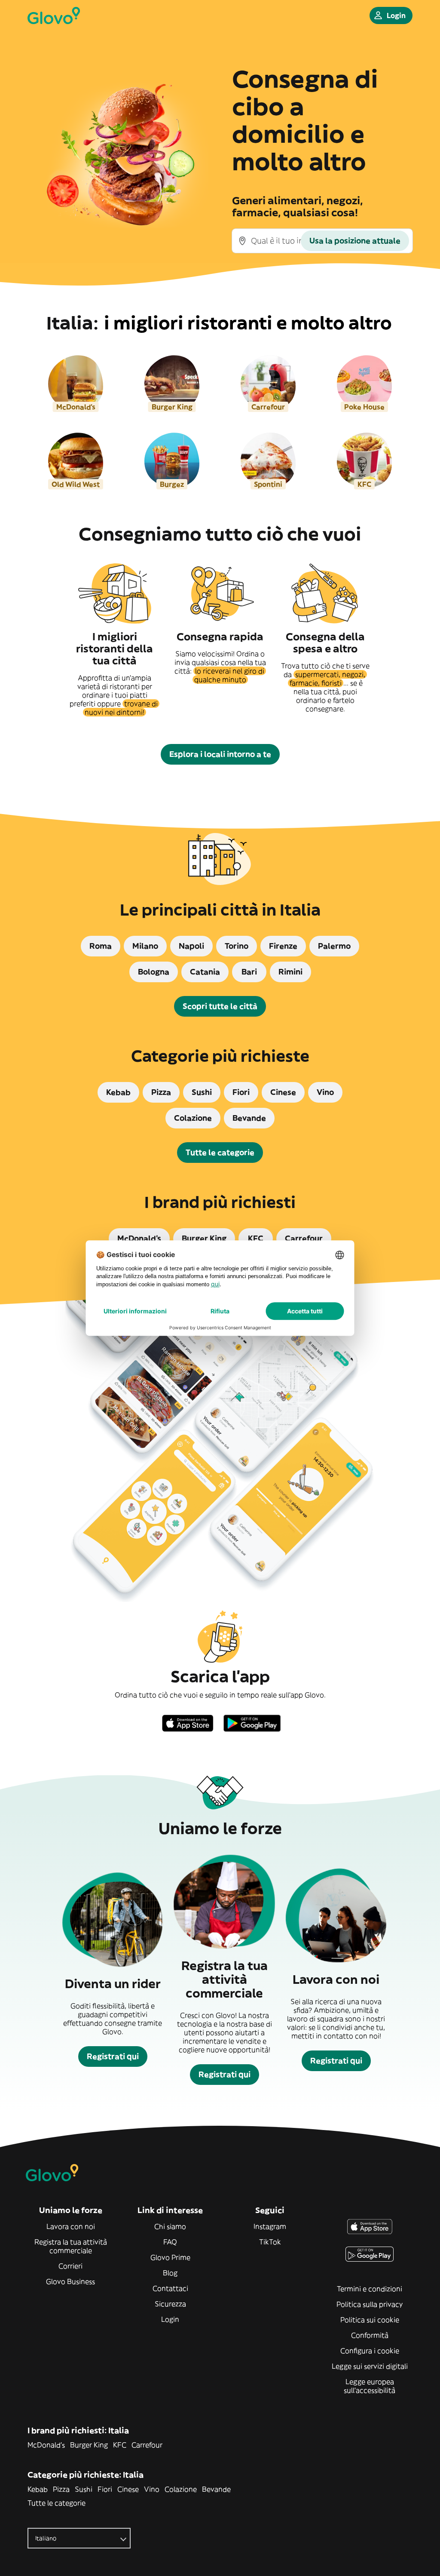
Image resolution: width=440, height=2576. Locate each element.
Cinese (128, 2489)
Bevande (216, 2489)
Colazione (181, 2489)
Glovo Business (70, 2281)
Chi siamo (170, 2226)
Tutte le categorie (57, 2503)
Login (170, 2319)
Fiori (105, 2489)
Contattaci (170, 2288)
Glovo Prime (170, 2257)
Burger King (89, 2445)
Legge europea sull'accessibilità (370, 2386)
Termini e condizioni (370, 2289)
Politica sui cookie (370, 2320)
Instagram (270, 2226)
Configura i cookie (370, 2351)
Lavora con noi (71, 2226)
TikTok (270, 2242)
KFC (120, 2445)
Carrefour (147, 2445)
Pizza (61, 2489)
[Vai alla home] (54, 15)
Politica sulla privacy (370, 2304)
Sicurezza (170, 2304)
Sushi (84, 2489)
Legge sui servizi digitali (370, 2366)
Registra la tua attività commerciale (71, 2246)
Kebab (38, 2489)
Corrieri (70, 2266)
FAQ (170, 2242)
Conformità (370, 2335)
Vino (152, 2489)
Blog (170, 2273)
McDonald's (46, 2445)
